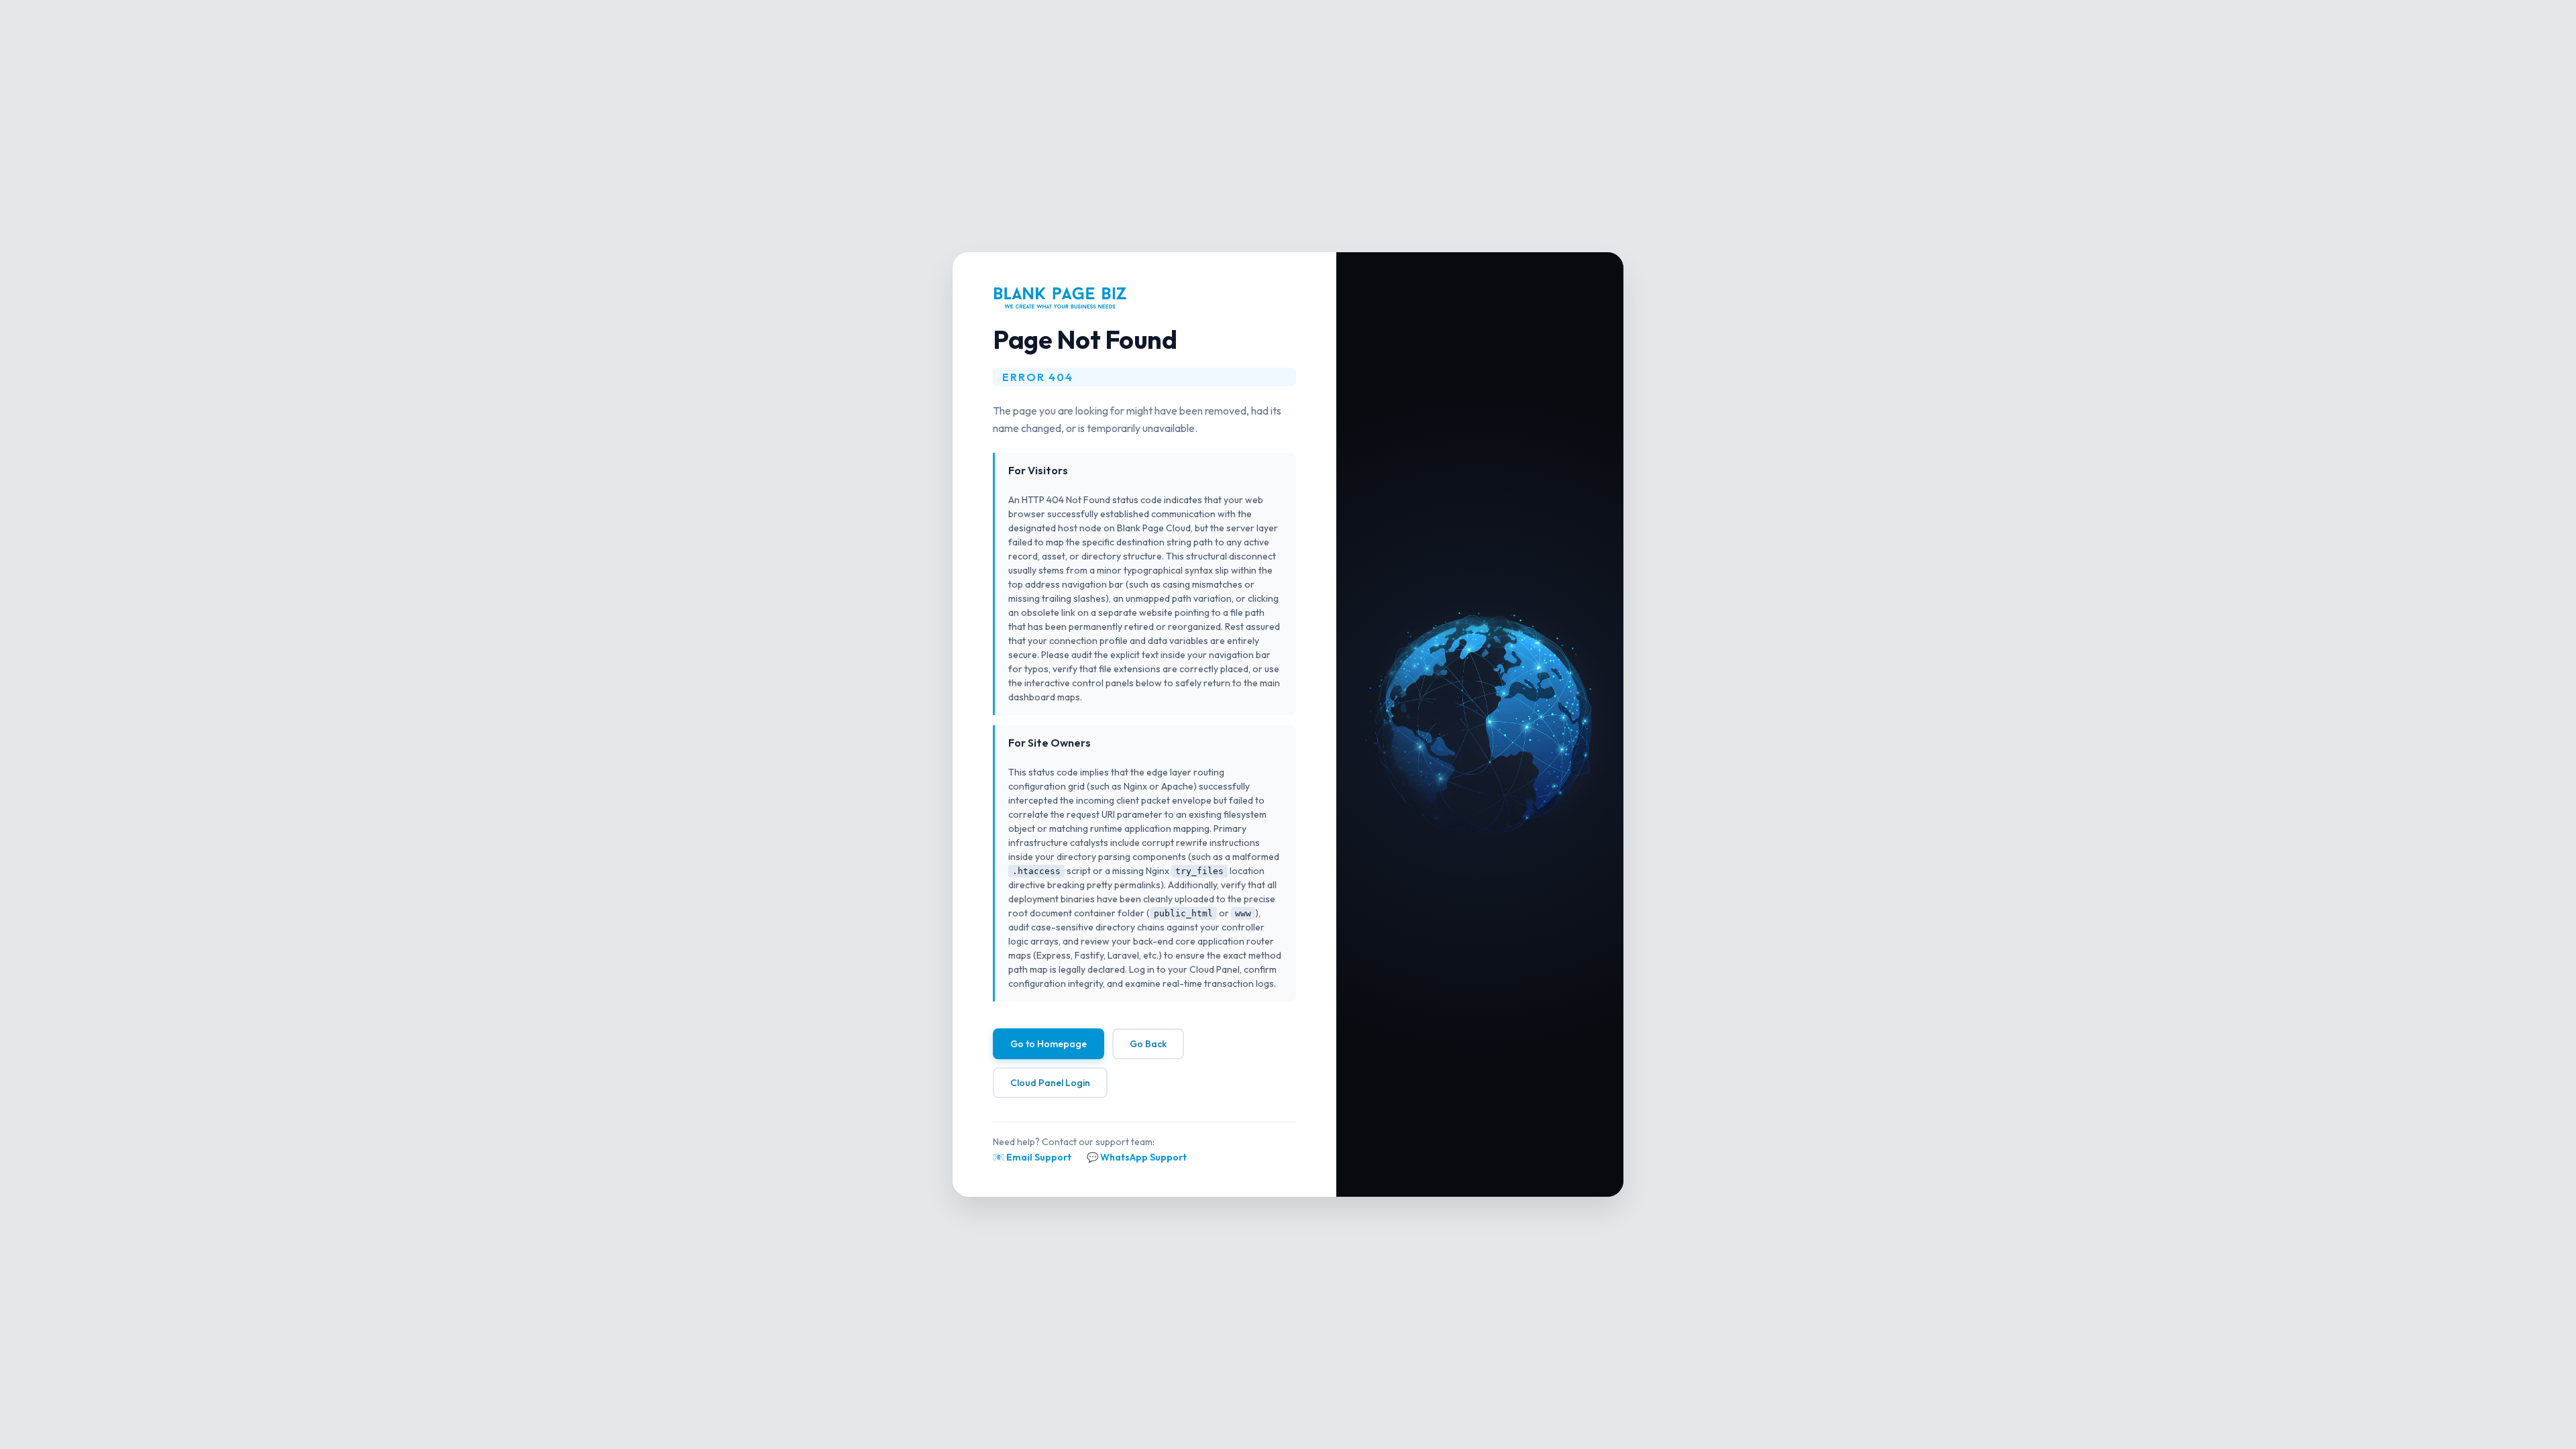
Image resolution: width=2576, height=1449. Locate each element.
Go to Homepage (1049, 1044)
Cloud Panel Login (1050, 1083)
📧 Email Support (1032, 1157)
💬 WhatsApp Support (1137, 1157)
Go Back (1148, 1044)
